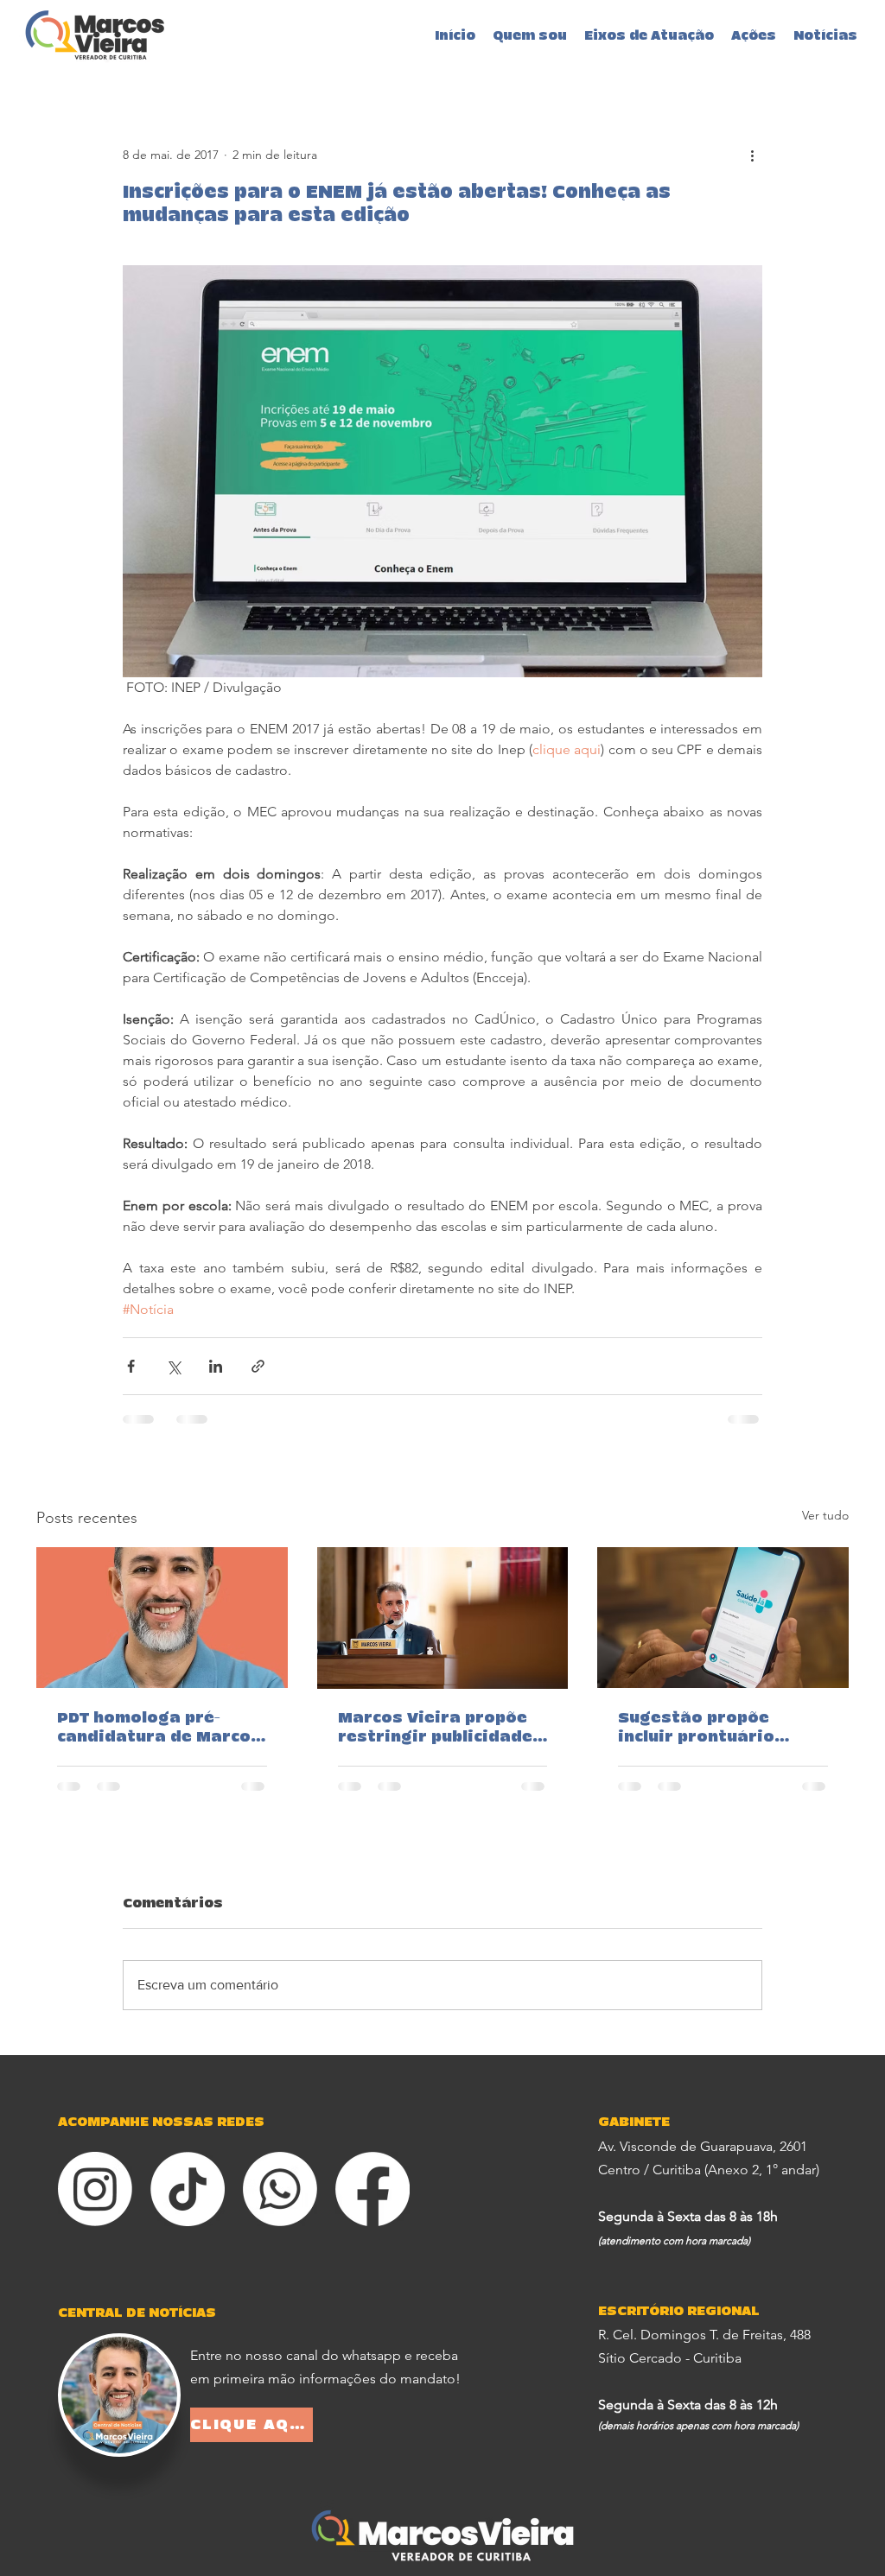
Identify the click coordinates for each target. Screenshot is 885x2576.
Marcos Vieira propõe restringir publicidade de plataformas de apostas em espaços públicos (435, 1728)
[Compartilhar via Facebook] (131, 1366)
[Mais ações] (752, 155)
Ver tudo (825, 1515)
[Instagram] (95, 2189)
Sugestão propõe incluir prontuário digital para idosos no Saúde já (716, 1728)
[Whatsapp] (280, 2189)
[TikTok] (188, 2189)
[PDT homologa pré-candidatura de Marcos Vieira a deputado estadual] (162, 1618)
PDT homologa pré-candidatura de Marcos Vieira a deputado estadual (159, 1728)
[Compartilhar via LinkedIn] (216, 1366)
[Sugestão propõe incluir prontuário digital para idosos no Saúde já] (723, 1618)
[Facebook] (372, 2189)
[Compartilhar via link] (258, 1366)
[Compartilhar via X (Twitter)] (173, 1366)
